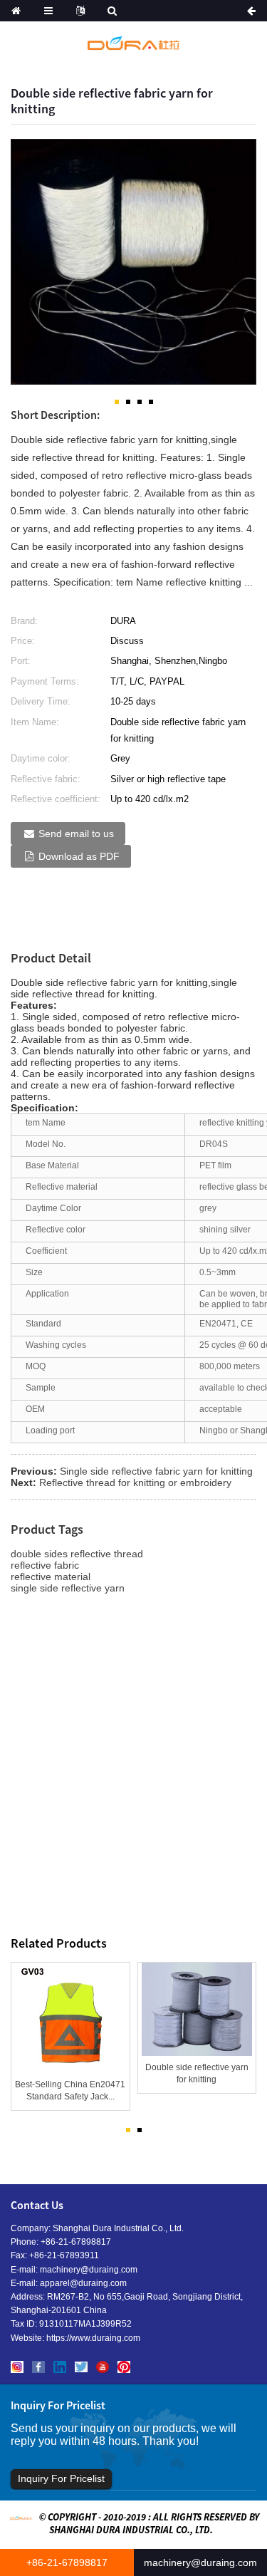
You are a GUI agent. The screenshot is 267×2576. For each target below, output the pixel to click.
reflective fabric (101, 982)
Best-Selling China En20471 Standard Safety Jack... (70, 2091)
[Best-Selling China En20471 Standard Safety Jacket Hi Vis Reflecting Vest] (70, 2018)
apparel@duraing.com (83, 2283)
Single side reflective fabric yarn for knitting (156, 1471)
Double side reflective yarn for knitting (197, 2073)
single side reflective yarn (68, 1588)
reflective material (51, 1577)
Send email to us (76, 833)
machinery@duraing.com (89, 2270)
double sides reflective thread (77, 1554)
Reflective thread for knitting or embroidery (135, 1482)
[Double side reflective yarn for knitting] (197, 2010)
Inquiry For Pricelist (61, 2478)
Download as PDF (79, 856)
